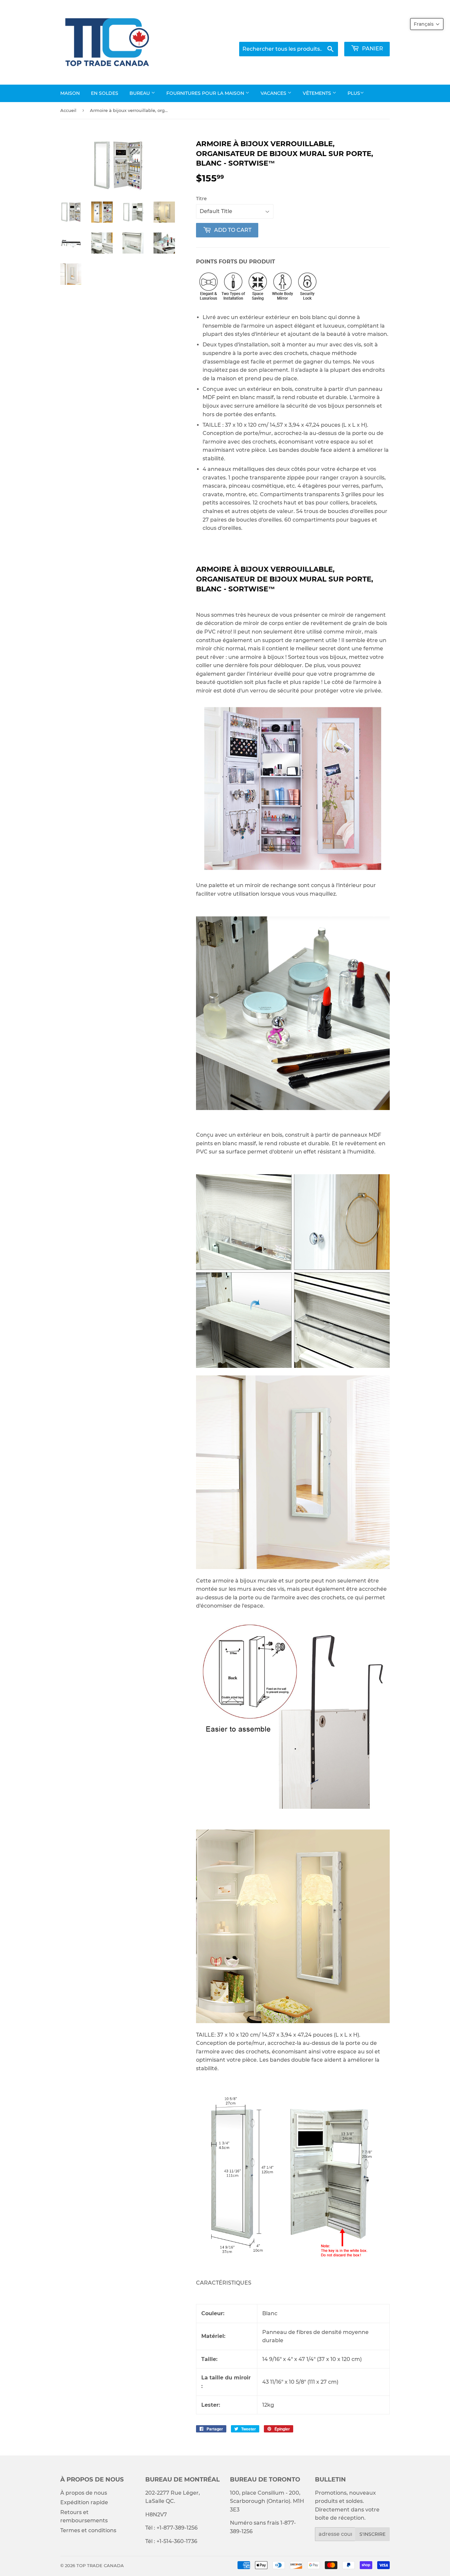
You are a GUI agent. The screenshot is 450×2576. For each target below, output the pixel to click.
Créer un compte (370, 33)
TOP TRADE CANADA (100, 2565)
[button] (427, 24)
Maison (70, 93)
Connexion (325, 33)
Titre (201, 199)
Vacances (274, 93)
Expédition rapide (84, 2502)
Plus (354, 93)
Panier (372, 49)
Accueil (68, 110)
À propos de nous (84, 2493)
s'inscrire (372, 2534)
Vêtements (318, 93)
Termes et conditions (88, 2530)
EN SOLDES (105, 93)
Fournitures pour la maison (206, 93)
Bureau (140, 93)
